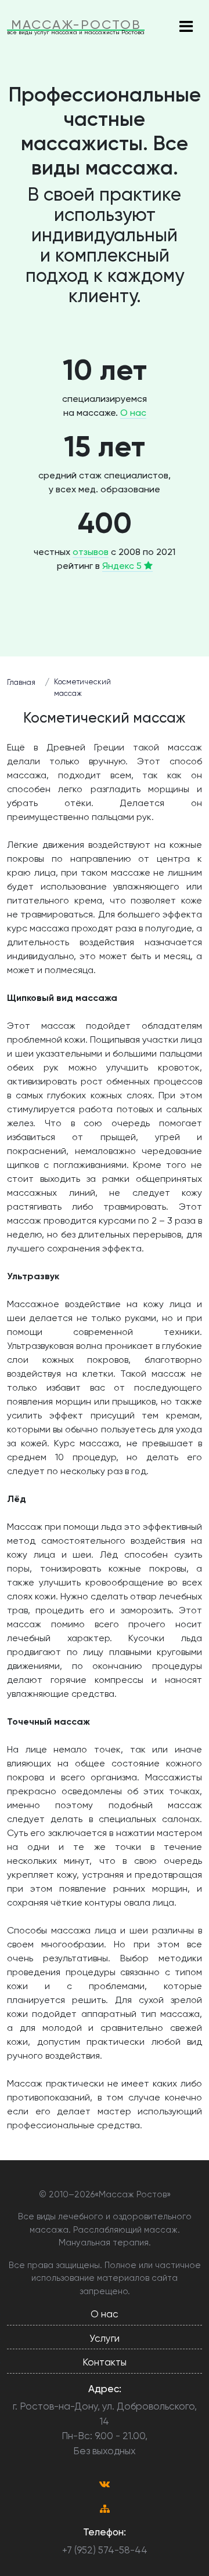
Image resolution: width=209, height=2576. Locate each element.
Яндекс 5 (123, 566)
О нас (133, 413)
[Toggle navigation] (186, 27)
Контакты (105, 2362)
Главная (21, 682)
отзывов (91, 552)
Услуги (105, 2338)
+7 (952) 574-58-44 (105, 2550)
